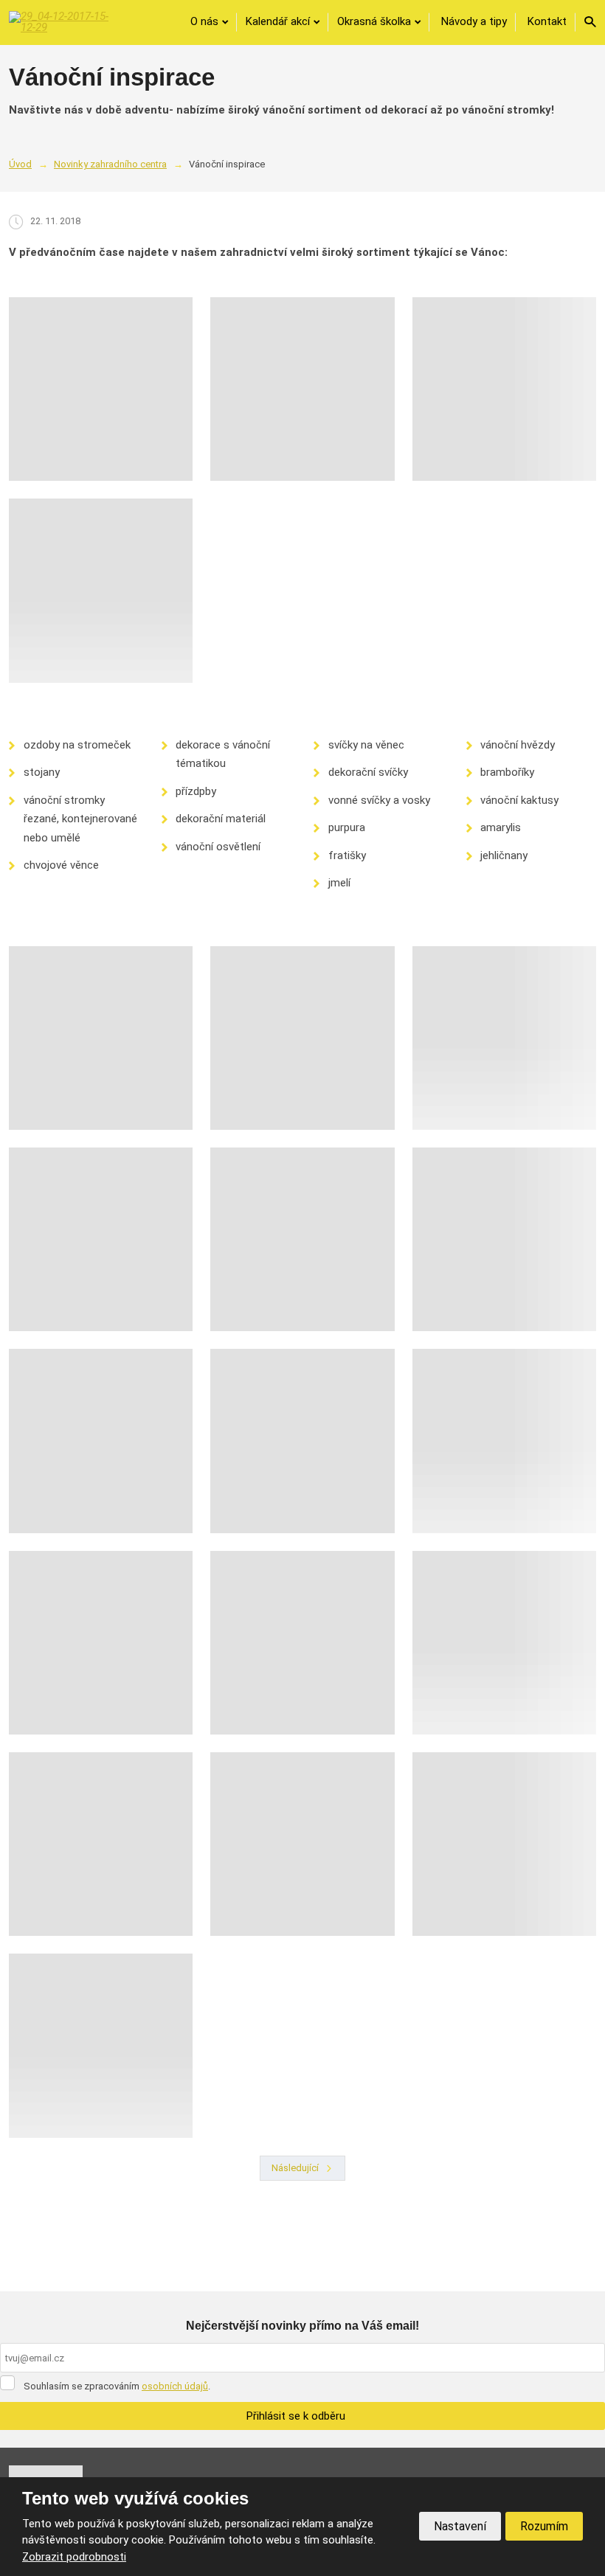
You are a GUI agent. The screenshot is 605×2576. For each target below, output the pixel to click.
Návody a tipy (474, 21)
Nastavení (460, 2526)
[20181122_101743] (504, 1844)
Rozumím (544, 2526)
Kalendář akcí (278, 21)
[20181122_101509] (101, 1038)
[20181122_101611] (504, 1441)
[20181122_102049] (504, 1643)
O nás (204, 21)
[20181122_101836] (101, 1844)
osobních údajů (175, 2386)
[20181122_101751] (302, 1441)
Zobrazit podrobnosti (74, 2557)
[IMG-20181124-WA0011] (302, 389)
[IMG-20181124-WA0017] (101, 590)
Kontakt (547, 21)
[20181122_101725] (302, 1643)
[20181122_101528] (101, 1239)
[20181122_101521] (504, 1239)
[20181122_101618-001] (302, 1844)
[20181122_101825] (101, 2045)
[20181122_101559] (504, 1038)
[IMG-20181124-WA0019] (504, 389)
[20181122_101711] (101, 1643)
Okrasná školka (374, 21)
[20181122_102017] (302, 1239)
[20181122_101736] (302, 1038)
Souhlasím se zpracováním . (117, 2386)
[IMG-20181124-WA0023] (101, 389)
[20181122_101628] (101, 1441)
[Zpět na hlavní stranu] (59, 22)
